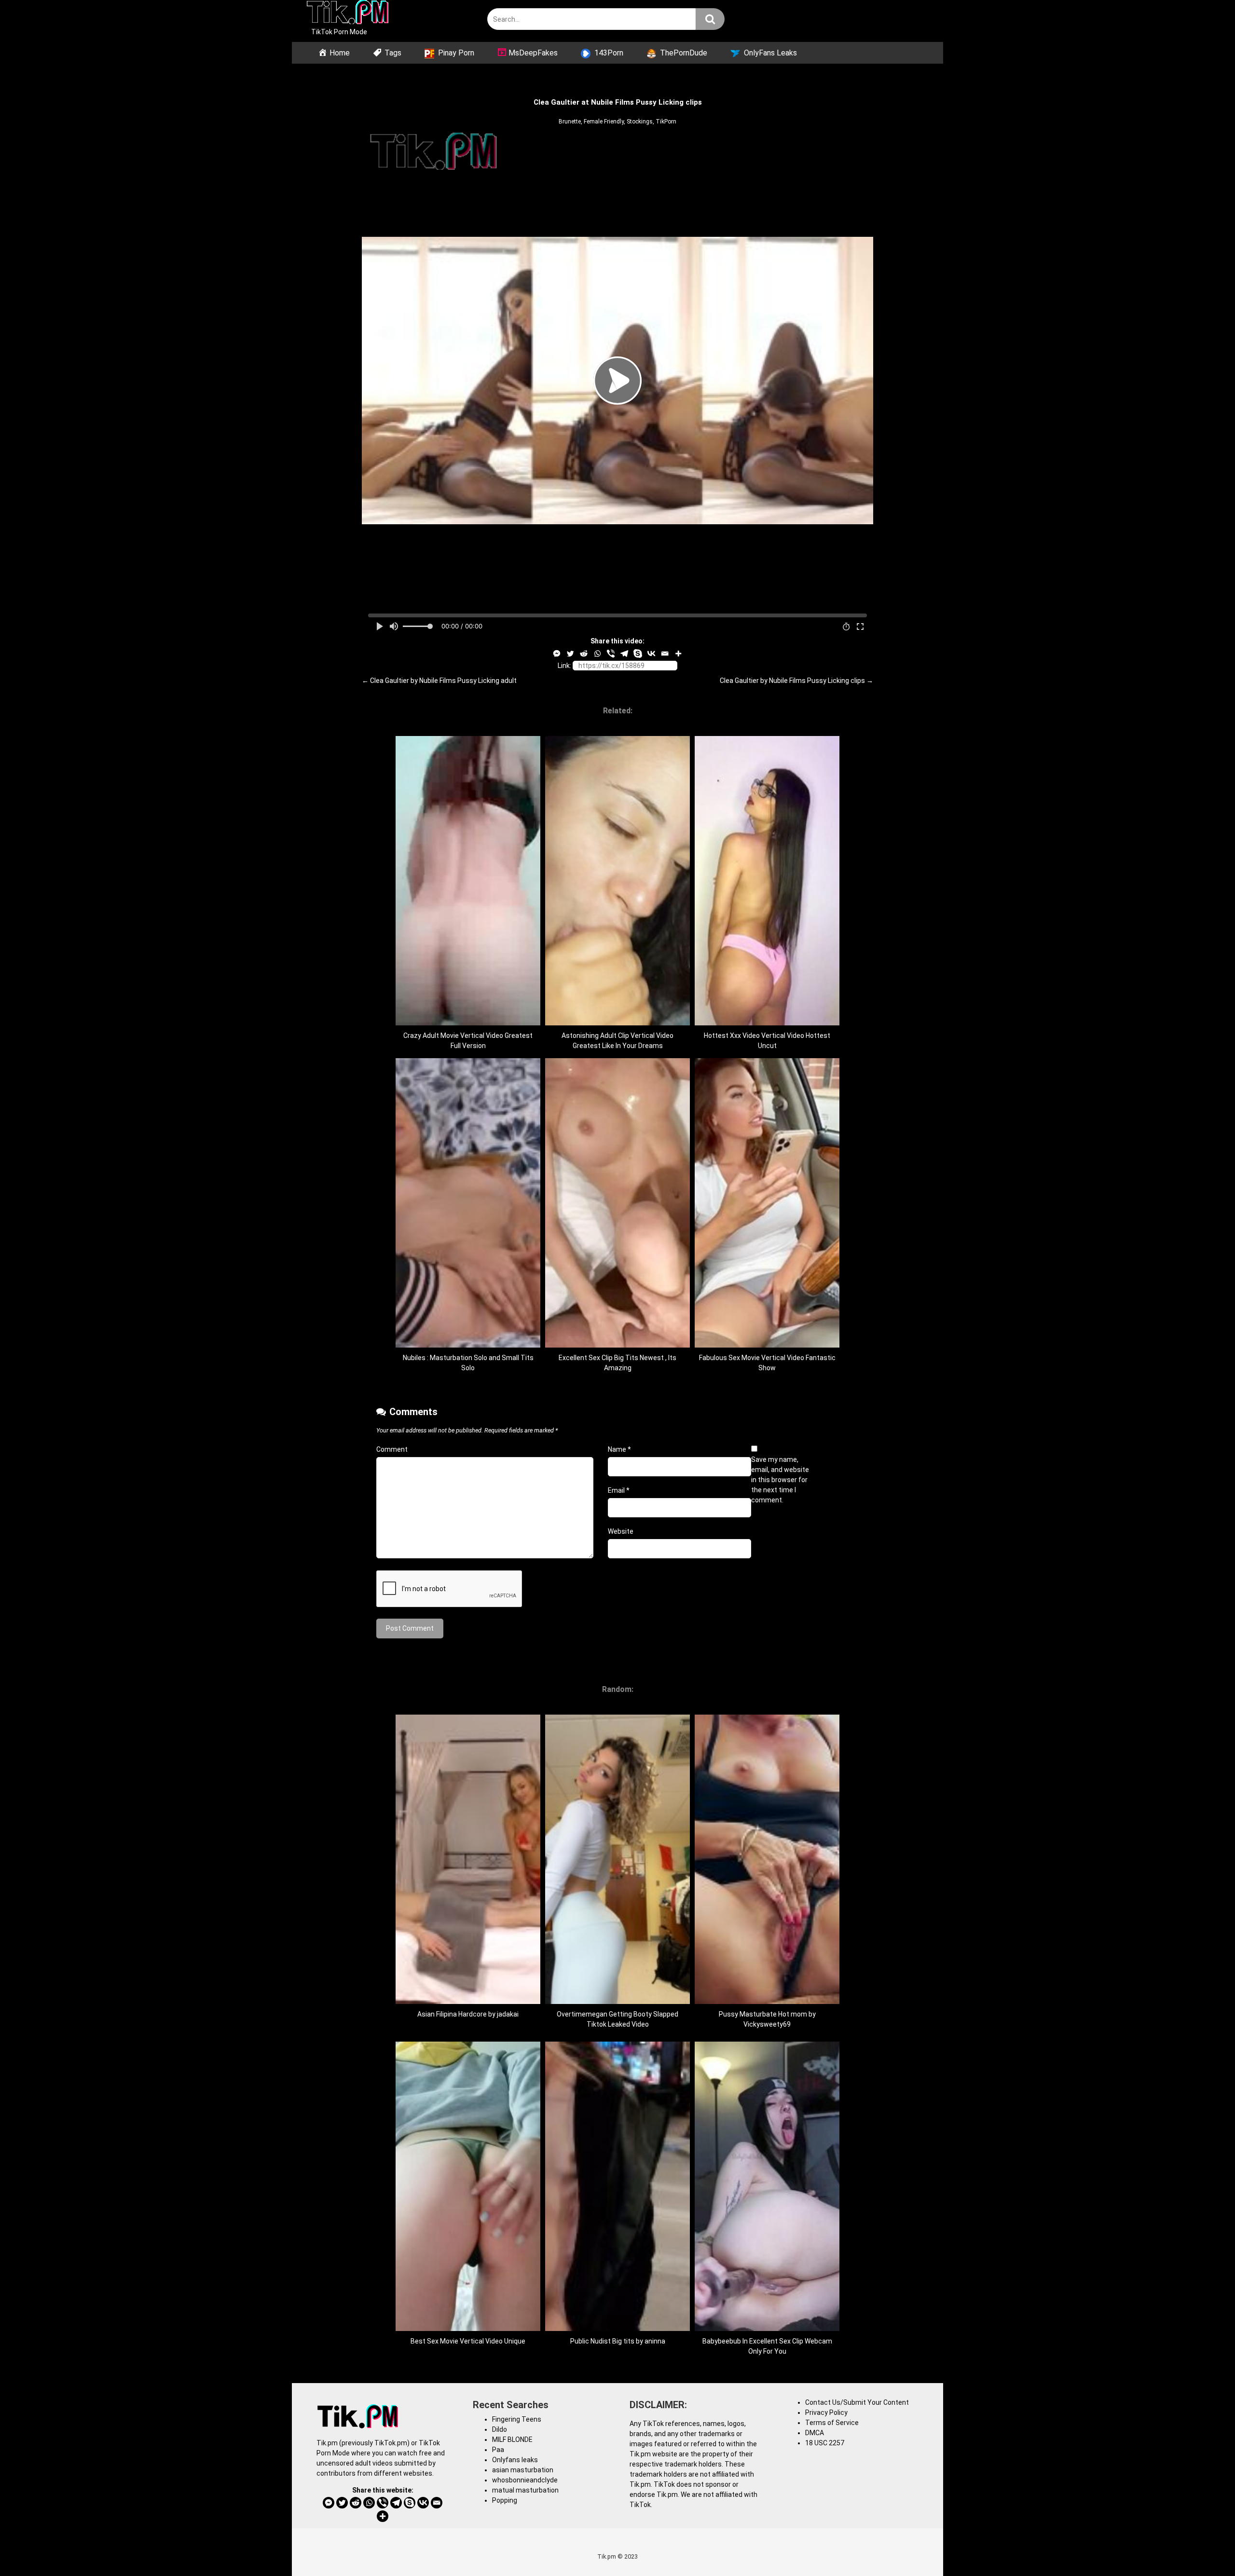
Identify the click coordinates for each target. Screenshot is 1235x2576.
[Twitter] (570, 654)
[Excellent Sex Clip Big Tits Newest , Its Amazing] (617, 1345)
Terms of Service (832, 2423)
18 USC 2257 (825, 2443)
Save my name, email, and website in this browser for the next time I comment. (780, 1480)
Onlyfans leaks (515, 2460)
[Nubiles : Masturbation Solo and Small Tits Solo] (468, 1345)
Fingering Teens (517, 2419)
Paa (498, 2450)
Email (619, 1490)
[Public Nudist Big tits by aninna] (617, 2329)
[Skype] (638, 654)
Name (619, 1449)
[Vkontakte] (651, 654)
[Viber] (611, 654)
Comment (392, 1449)
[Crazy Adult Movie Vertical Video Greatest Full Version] (468, 1023)
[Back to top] (1203, 2547)
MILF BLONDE (512, 2440)
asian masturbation (523, 2470)
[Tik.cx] (348, 14)
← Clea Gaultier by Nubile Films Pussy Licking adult (439, 681)
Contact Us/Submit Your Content (857, 2402)
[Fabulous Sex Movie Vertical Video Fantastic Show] (767, 1345)
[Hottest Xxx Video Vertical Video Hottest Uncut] (767, 1023)
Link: (564, 666)
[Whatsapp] (597, 654)
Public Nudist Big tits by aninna (618, 2341)
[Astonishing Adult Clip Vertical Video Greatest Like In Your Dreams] (617, 1023)
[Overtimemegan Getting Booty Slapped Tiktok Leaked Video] (617, 2002)
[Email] (665, 654)
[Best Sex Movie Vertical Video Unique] (468, 2329)
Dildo (500, 2429)
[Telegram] (624, 654)
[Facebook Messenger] (557, 654)
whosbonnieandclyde (525, 2480)
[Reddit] (584, 654)
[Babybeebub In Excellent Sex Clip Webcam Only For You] (767, 2329)
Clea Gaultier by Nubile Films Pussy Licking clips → (796, 681)
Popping (505, 2500)
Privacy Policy (826, 2412)
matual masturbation (525, 2490)
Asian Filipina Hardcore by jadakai (468, 2014)
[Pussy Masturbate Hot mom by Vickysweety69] (767, 2002)
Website (621, 1531)
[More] (678, 654)
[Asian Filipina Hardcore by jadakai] (468, 2002)
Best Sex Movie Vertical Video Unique (468, 2341)
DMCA (815, 2433)
